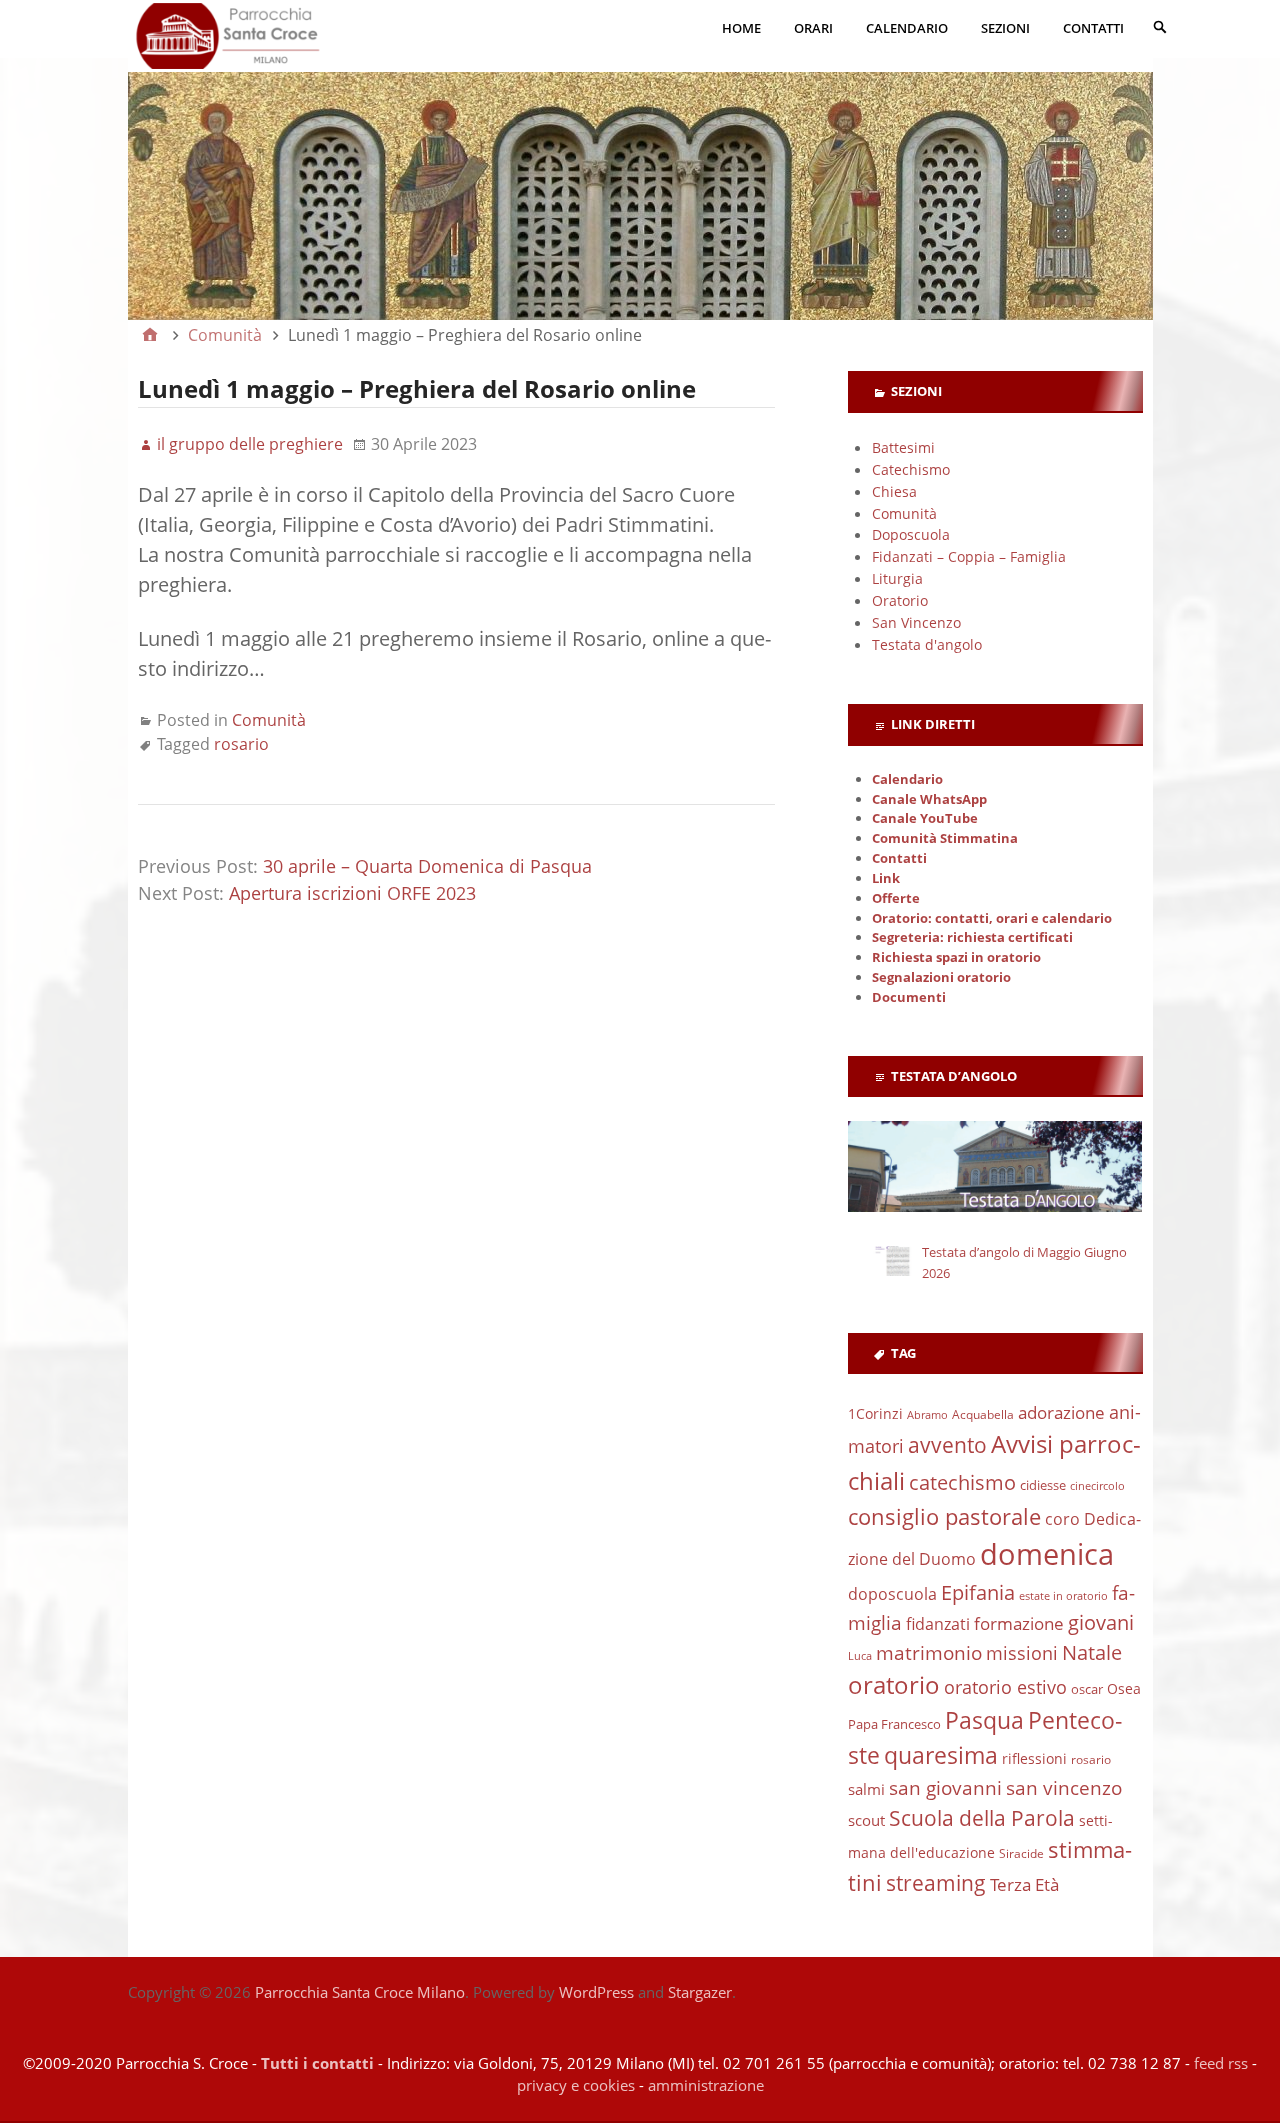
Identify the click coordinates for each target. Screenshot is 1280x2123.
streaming (936, 1883)
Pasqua (984, 1720)
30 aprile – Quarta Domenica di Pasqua (427, 866)
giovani (1101, 1622)
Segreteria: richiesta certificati (972, 937)
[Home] (150, 335)
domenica (1047, 1554)
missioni (1022, 1653)
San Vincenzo (916, 622)
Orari (813, 28)
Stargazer (700, 1992)
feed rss (1221, 2063)
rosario (241, 744)
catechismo (962, 1482)
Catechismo (911, 469)
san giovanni (945, 1787)
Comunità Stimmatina (945, 838)
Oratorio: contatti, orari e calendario (992, 918)
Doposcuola (911, 534)
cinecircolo (1097, 1486)
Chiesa (894, 491)
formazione (1019, 1623)
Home (741, 28)
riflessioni (1034, 1758)
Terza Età (1024, 1884)
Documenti (909, 997)
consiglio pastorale (944, 1516)
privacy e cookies (576, 2085)
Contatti (1093, 28)
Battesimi (903, 447)
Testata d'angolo (927, 644)
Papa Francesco (894, 1724)
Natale (1092, 1652)
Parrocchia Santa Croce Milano (360, 1992)
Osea (1124, 1688)
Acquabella (983, 1414)
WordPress (596, 1992)
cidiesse (1043, 1485)
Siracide (1021, 1853)
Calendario (907, 28)
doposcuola (892, 1593)
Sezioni (1005, 28)
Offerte (896, 898)
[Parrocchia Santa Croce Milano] (640, 175)
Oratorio (900, 600)
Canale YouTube (925, 818)
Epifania (978, 1592)
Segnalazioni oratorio (941, 977)
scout (866, 1820)
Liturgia (897, 578)
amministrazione (706, 2085)
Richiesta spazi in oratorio (956, 957)
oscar (1087, 1689)
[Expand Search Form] (1160, 26)
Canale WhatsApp (929, 799)
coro (1062, 1519)
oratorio (894, 1685)
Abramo (927, 1414)
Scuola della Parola (982, 1817)
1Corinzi (875, 1413)
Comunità (269, 720)
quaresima (941, 1755)
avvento (947, 1445)
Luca (860, 1656)
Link (886, 878)
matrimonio (929, 1653)
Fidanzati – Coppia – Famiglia (969, 556)
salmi (866, 1789)
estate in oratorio (1063, 1596)
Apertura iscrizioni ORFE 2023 (352, 893)
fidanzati (938, 1623)
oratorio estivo (1005, 1687)
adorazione (1061, 1412)
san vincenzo (1064, 1788)
